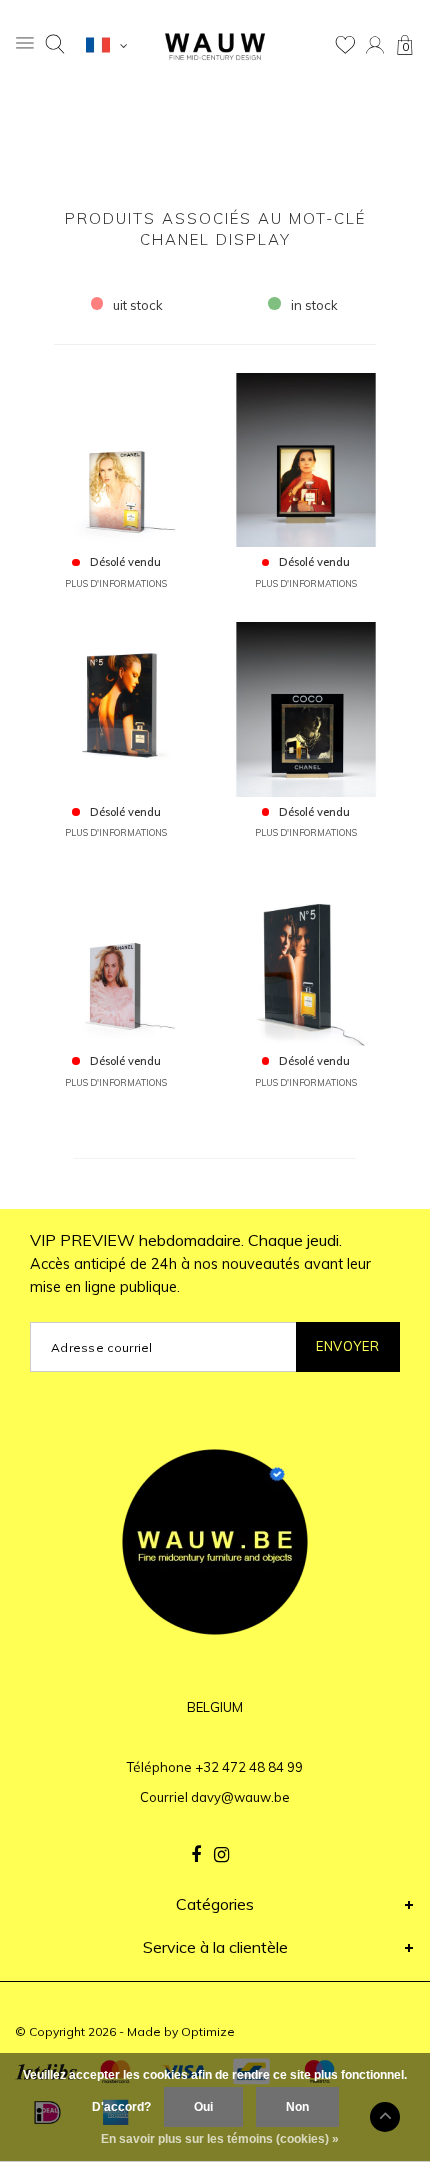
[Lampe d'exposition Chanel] (306, 458)
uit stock (138, 305)
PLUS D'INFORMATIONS (116, 583)
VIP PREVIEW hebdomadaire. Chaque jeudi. (200, 1263)
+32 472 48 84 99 (249, 1767)
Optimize (208, 2031)
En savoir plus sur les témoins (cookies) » (220, 2139)
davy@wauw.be (240, 1797)
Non (297, 2107)
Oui (203, 2107)
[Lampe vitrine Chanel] (116, 458)
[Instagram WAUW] (221, 1855)
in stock (314, 305)
